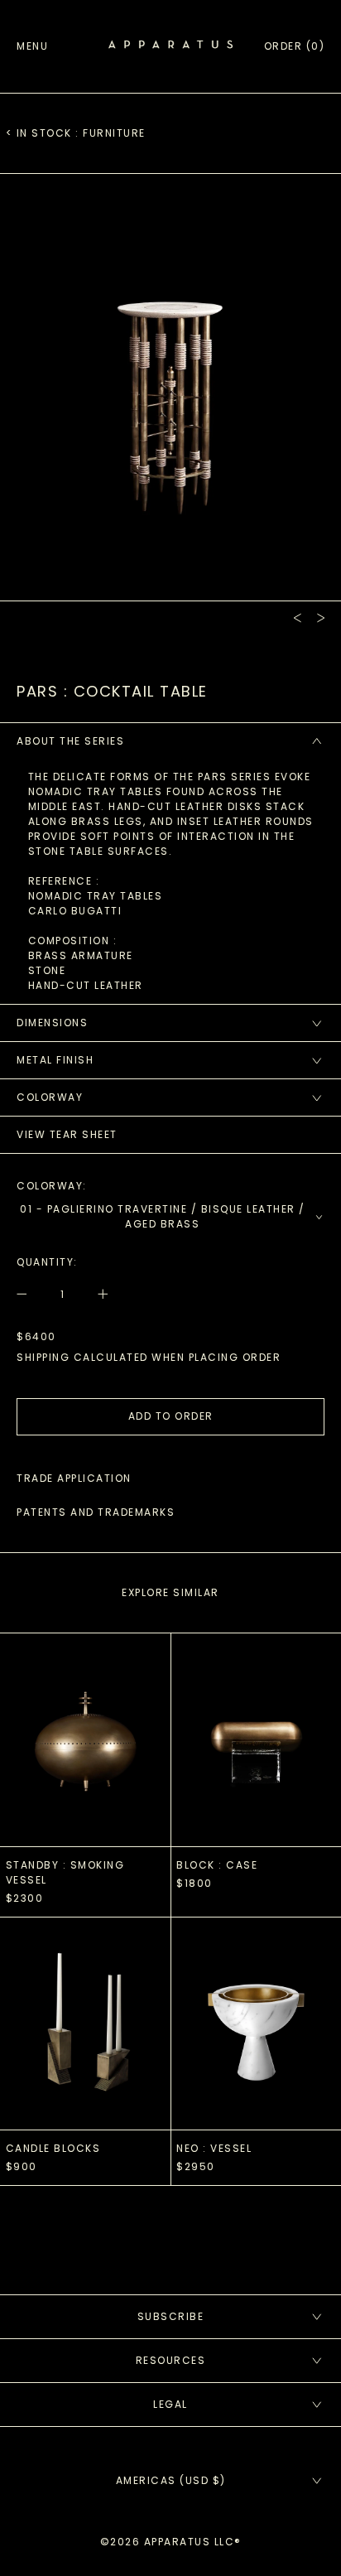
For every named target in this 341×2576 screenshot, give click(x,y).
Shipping (43, 1357)
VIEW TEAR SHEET (67, 1134)
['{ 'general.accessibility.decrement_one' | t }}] (31, 1295)
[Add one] (95, 1295)
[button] (295, 46)
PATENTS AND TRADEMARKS (96, 1512)
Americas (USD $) (171, 2480)
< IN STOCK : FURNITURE (76, 133)
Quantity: (47, 1262)
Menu (32, 46)
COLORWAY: (52, 1186)
